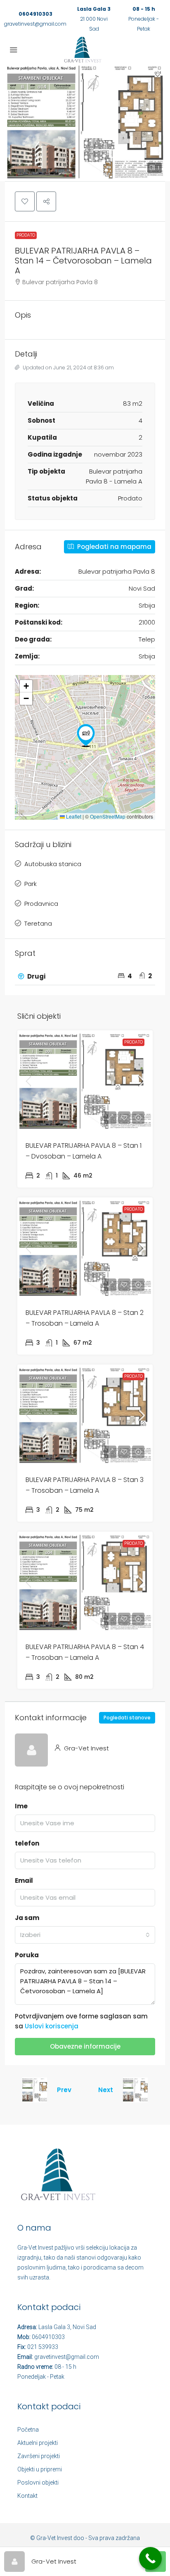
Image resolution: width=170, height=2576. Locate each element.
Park (31, 884)
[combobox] (85, 1935)
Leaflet (73, 816)
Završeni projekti (39, 2456)
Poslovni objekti (38, 2483)
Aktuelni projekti (38, 2443)
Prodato (26, 235)
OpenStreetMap (108, 816)
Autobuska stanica (53, 864)
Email (24, 1881)
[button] (85, 122)
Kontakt (27, 2496)
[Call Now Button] (150, 2558)
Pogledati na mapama (113, 547)
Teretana (38, 923)
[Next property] (135, 2090)
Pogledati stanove (127, 1718)
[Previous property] (35, 2090)
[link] (85, 1081)
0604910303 (35, 14)
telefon (27, 1843)
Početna (28, 2430)
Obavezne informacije (85, 2046)
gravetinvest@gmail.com (35, 24)
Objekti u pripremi (40, 2469)
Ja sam (27, 1918)
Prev (64, 2090)
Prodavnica (41, 904)
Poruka (27, 1955)
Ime (21, 1806)
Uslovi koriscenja (52, 2026)
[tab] (85, 977)
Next (106, 2090)
